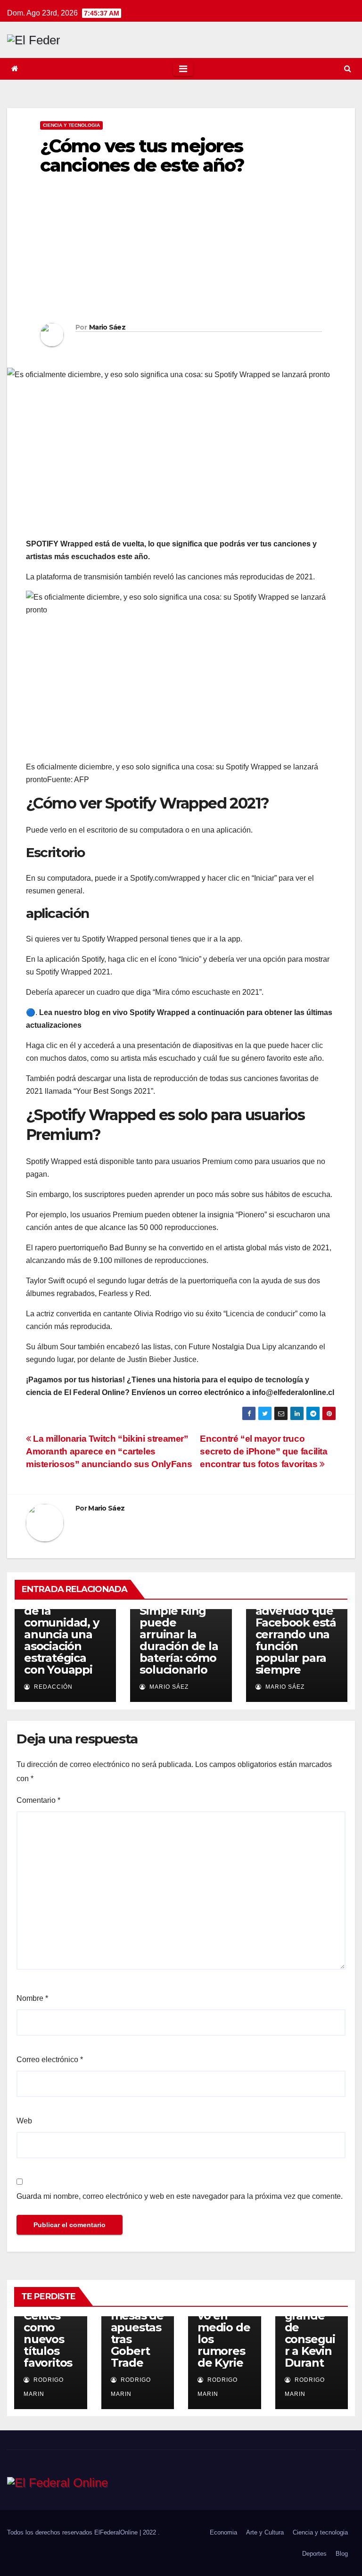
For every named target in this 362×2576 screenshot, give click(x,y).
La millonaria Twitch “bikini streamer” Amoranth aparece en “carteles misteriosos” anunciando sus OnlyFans (109, 1451)
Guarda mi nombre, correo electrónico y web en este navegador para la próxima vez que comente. (180, 2196)
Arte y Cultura (265, 2532)
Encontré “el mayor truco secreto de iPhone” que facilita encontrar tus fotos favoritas (263, 1451)
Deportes (314, 2554)
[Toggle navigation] (183, 69)
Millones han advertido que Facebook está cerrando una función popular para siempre (296, 1634)
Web (24, 2121)
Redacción (52, 1687)
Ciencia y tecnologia (71, 125)
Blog (342, 2554)
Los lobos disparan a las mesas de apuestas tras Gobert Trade (137, 2321)
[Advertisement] (181, 252)
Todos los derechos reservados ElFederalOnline (73, 2532)
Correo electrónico (50, 2060)
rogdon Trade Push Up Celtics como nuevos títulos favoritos (48, 2321)
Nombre (32, 1998)
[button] (348, 69)
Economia (223, 2532)
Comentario (38, 1800)
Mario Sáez (107, 327)
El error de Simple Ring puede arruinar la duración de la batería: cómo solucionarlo (179, 1634)
